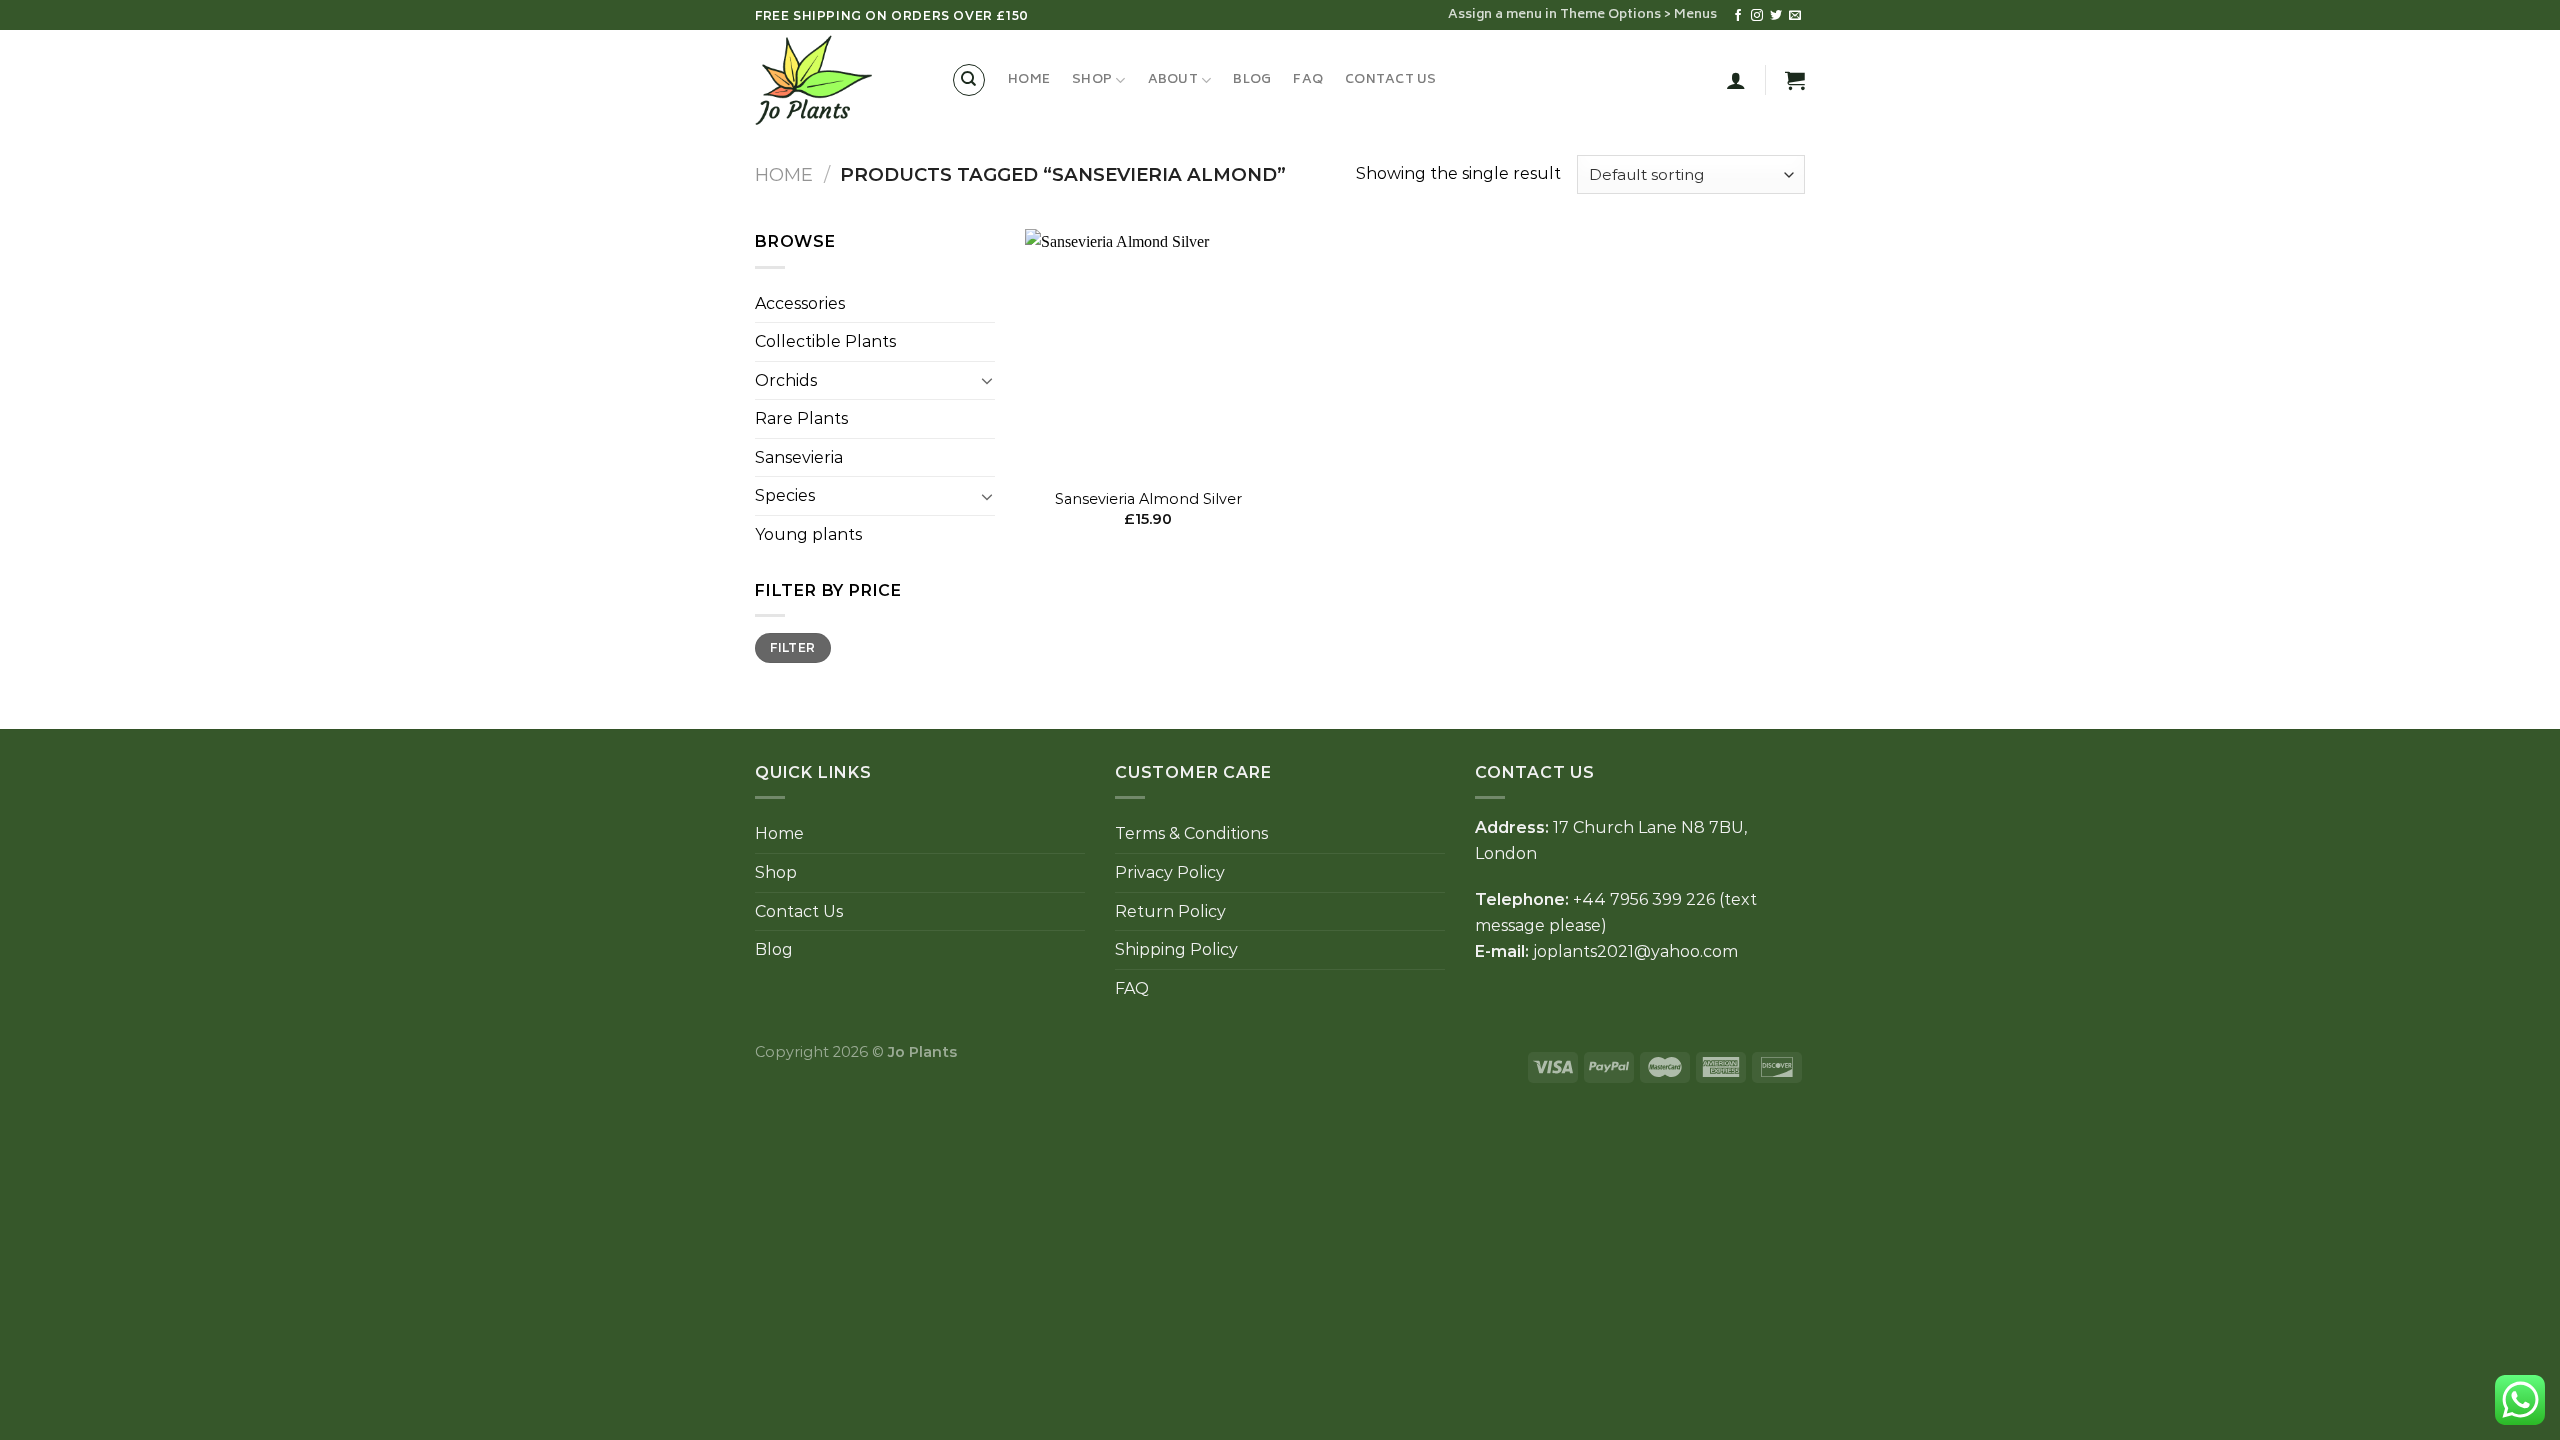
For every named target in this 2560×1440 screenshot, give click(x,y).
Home (1029, 80)
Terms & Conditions (1191, 833)
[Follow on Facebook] (1738, 16)
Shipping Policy (1176, 949)
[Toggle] (987, 380)
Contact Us (1391, 80)
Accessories (800, 303)
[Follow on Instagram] (1757, 16)
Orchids (786, 380)
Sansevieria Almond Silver (1148, 499)
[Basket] (1795, 80)
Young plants (808, 534)
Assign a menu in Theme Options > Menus (1582, 15)
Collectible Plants (825, 341)
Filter (792, 647)
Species (785, 495)
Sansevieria (799, 457)
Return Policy (1170, 911)
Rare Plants (801, 418)
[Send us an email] (1795, 16)
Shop (1092, 80)
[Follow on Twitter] (1776, 16)
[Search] (969, 80)
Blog (1252, 80)
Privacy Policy (1170, 872)
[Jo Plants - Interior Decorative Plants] (838, 80)
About (1173, 80)
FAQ (1308, 80)
